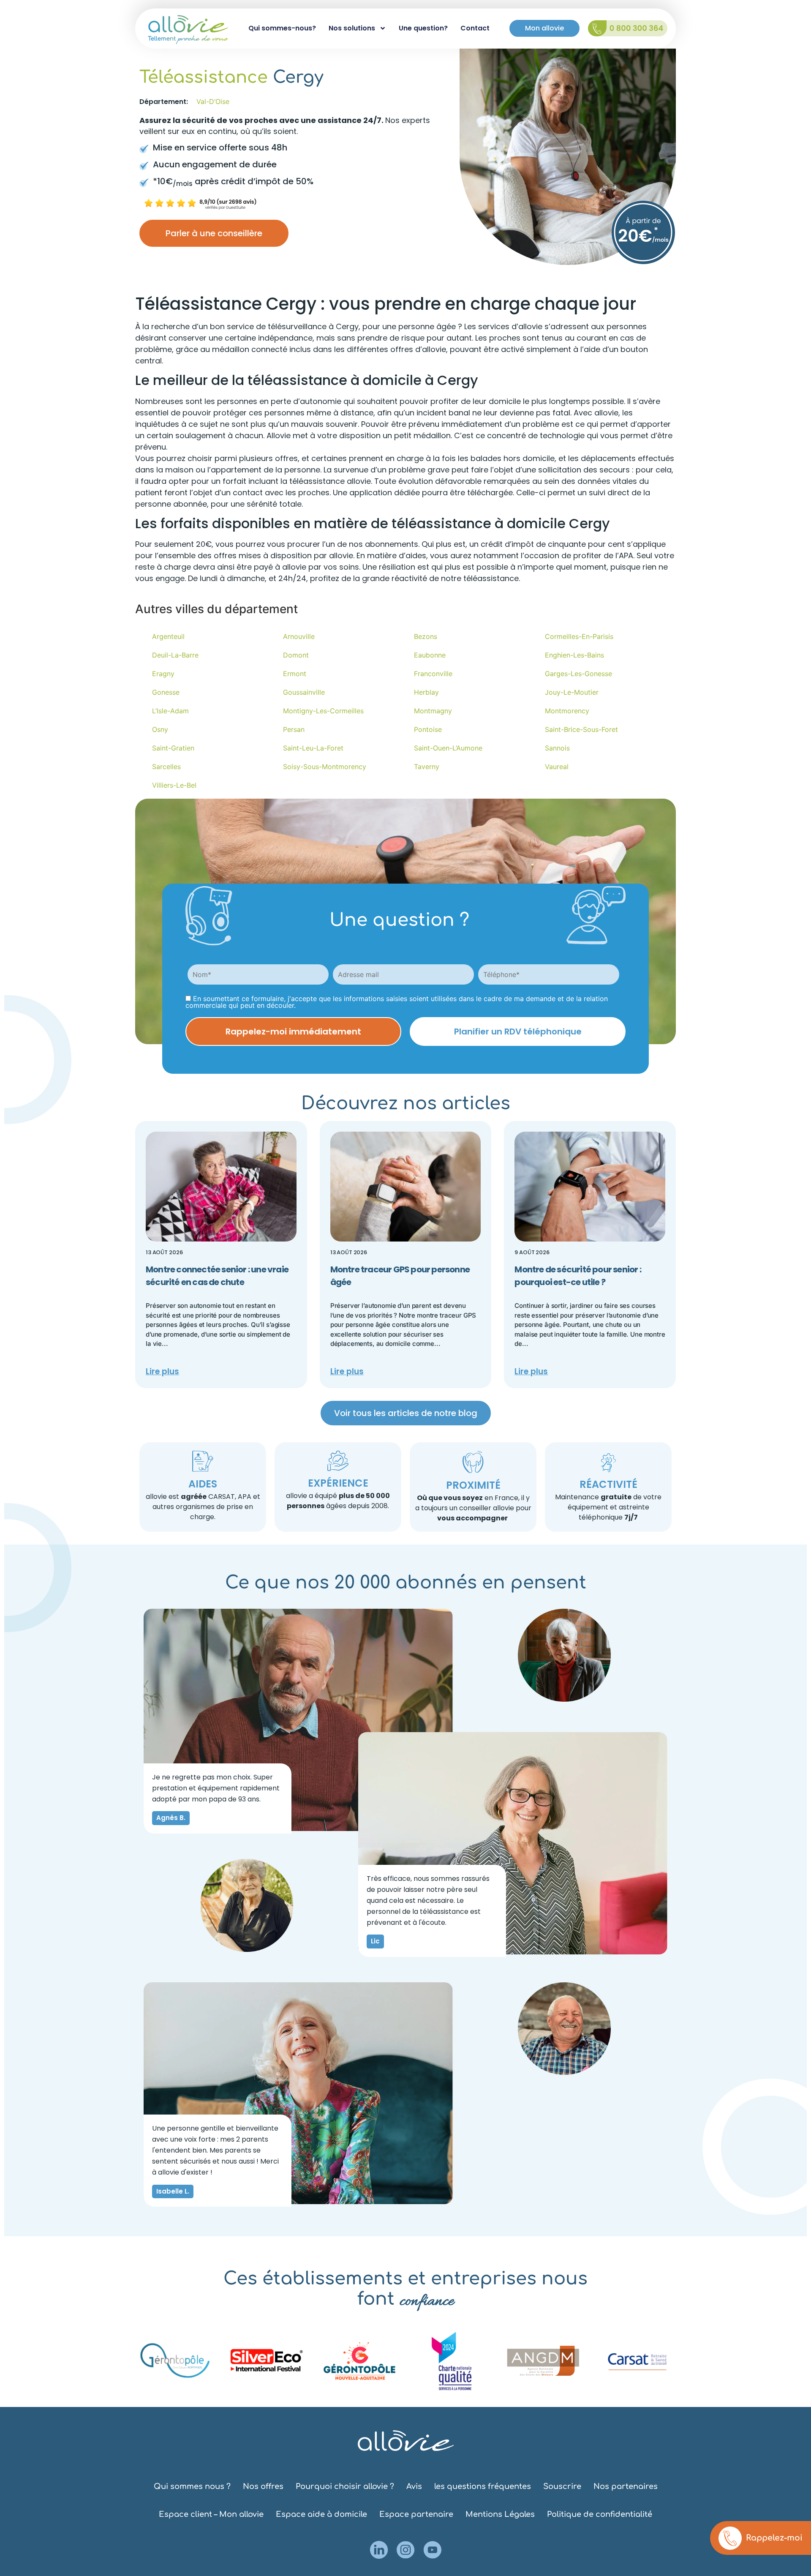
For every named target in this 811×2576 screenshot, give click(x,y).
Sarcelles (166, 767)
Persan (294, 729)
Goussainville (304, 692)
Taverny (427, 767)
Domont (296, 655)
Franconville (433, 674)
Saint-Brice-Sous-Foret (581, 729)
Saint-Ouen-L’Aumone (448, 748)
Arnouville (299, 636)
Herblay (426, 692)
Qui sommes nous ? (192, 2486)
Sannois (557, 748)
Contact (475, 28)
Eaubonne (430, 655)
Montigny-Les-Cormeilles (323, 711)
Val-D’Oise (213, 101)
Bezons (426, 636)
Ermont (295, 674)
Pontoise (428, 729)
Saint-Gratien (173, 748)
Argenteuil (168, 636)
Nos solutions (352, 28)
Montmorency (567, 711)
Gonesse (166, 692)
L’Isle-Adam (170, 711)
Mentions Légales (500, 2514)
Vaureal (557, 767)
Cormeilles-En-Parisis (579, 636)
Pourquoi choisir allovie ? (345, 2486)
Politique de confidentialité (600, 2514)
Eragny (163, 674)
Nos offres (263, 2486)
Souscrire (562, 2486)
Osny (160, 729)
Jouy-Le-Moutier (572, 692)
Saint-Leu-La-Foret (313, 748)
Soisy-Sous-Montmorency (325, 767)
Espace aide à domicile (321, 2514)
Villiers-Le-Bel (174, 785)
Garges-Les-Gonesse (578, 674)
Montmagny (433, 711)
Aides (203, 1484)
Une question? (423, 28)
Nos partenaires (626, 2486)
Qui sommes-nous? (282, 28)
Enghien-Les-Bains (574, 655)
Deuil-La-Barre (175, 655)
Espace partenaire (416, 2514)
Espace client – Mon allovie (211, 2514)
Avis (414, 2486)
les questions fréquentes (483, 2486)
